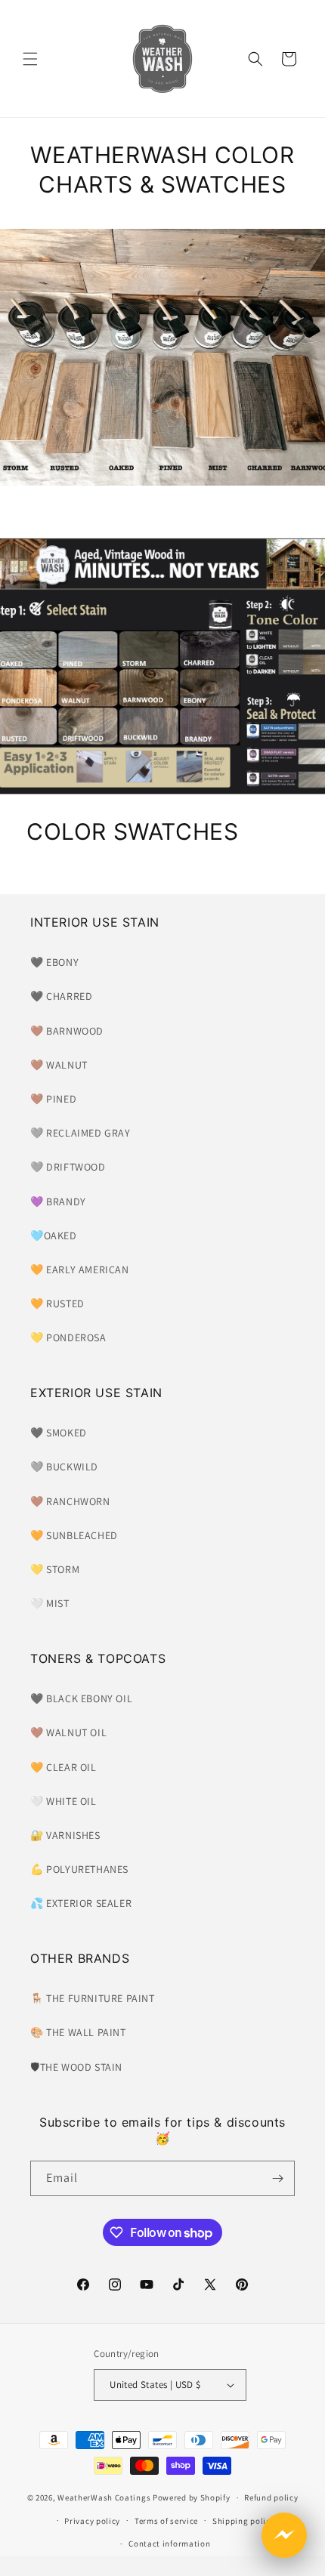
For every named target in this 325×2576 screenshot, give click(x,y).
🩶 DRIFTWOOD (68, 1167)
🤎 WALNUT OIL (68, 1732)
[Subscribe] (277, 2178)
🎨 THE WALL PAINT (78, 2032)
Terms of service (166, 2521)
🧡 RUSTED (57, 1303)
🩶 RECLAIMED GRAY (80, 1133)
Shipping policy (244, 2521)
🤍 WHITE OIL (63, 1801)
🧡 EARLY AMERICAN (80, 1269)
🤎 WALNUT (59, 1065)
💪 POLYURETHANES (79, 1869)
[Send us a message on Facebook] (284, 2535)
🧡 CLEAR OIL (63, 1767)
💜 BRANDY (58, 1202)
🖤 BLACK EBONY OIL (81, 1698)
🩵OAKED (54, 1236)
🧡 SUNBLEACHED (74, 1535)
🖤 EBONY (54, 962)
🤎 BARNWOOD (67, 1031)
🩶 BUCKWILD (64, 1467)
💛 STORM (55, 1569)
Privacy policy (92, 2521)
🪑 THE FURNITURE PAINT (93, 1998)
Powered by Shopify (192, 2497)
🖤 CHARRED (61, 996)
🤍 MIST (50, 1603)
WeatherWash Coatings (104, 2497)
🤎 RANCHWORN (70, 1501)
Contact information (169, 2544)
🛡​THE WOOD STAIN (76, 2067)
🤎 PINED (53, 1099)
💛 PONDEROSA (68, 1337)
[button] (30, 59)
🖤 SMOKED (59, 1433)
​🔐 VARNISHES (65, 1835)
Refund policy (271, 2497)
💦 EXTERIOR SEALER (81, 1903)
